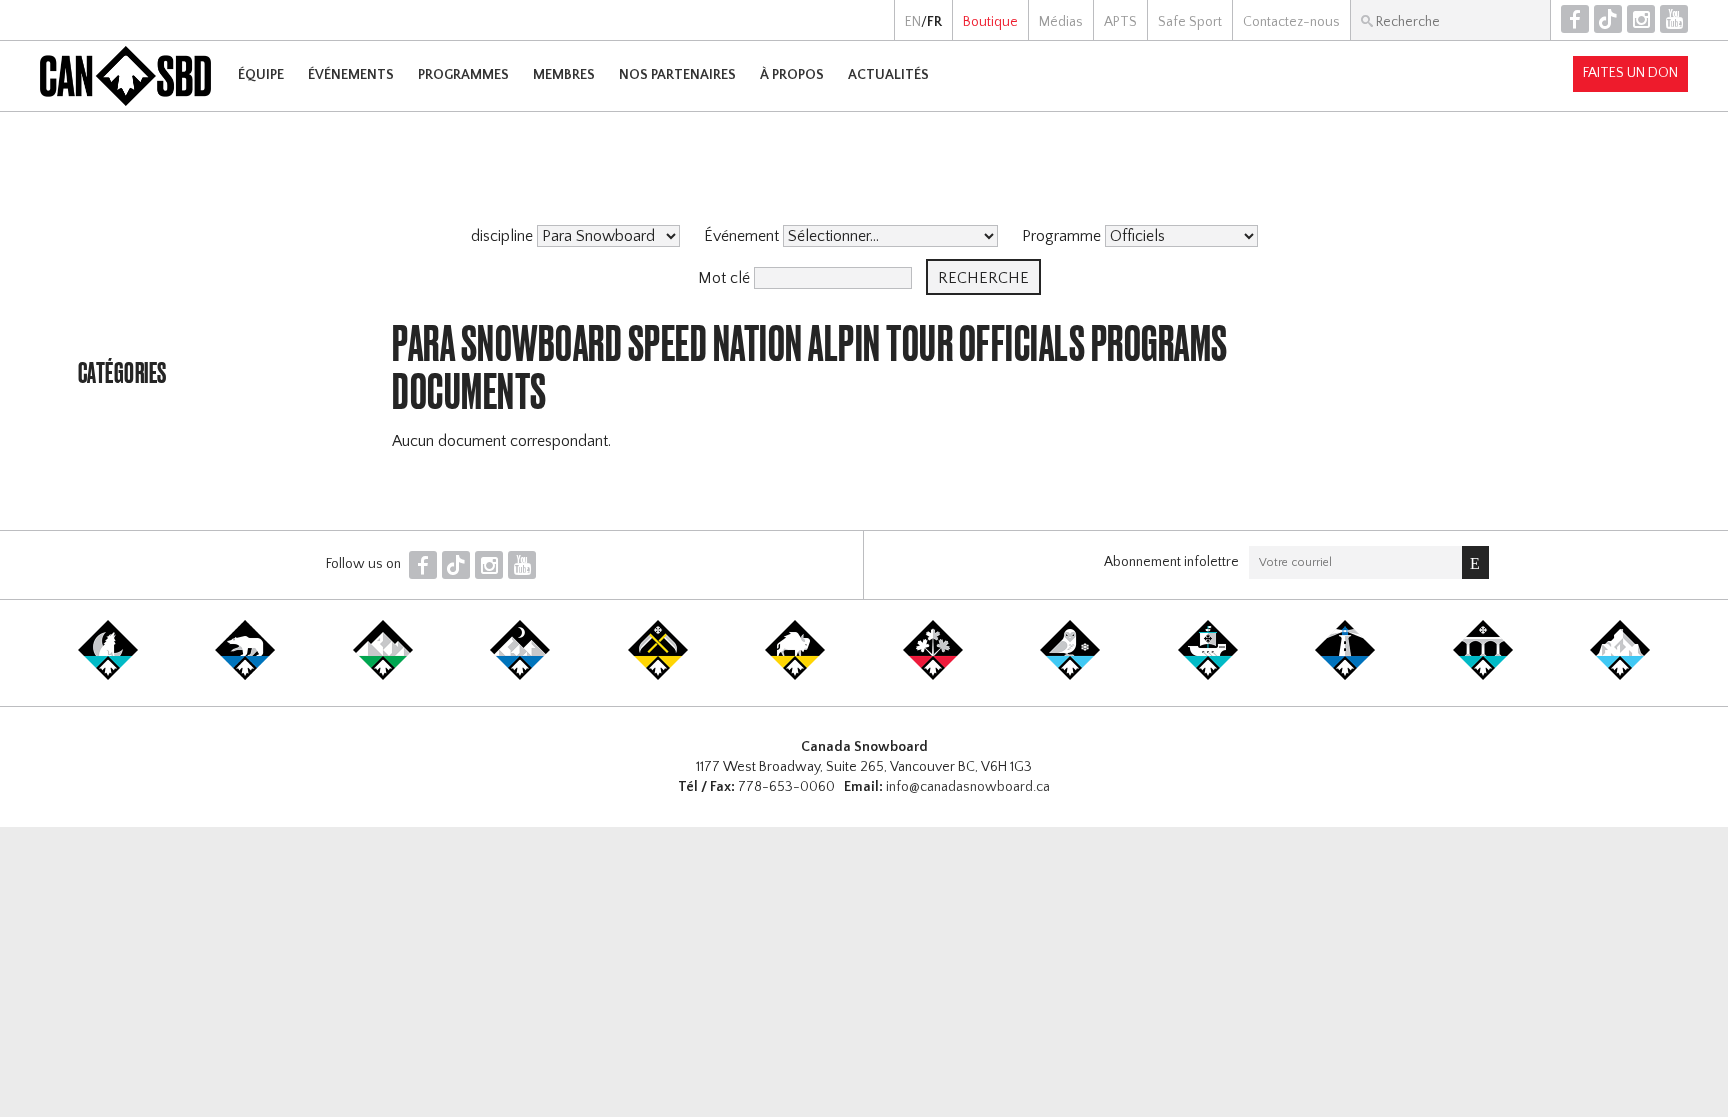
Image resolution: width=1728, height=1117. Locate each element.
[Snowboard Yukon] (108, 676)
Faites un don (1630, 73)
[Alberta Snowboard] (520, 676)
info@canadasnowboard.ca (968, 787)
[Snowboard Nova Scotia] (1345, 676)
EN (913, 22)
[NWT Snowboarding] (245, 676)
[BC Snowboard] (383, 676)
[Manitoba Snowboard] (795, 676)
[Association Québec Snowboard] (1070, 676)
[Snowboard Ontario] (933, 676)
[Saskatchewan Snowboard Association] (658, 676)
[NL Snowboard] (1620, 676)
